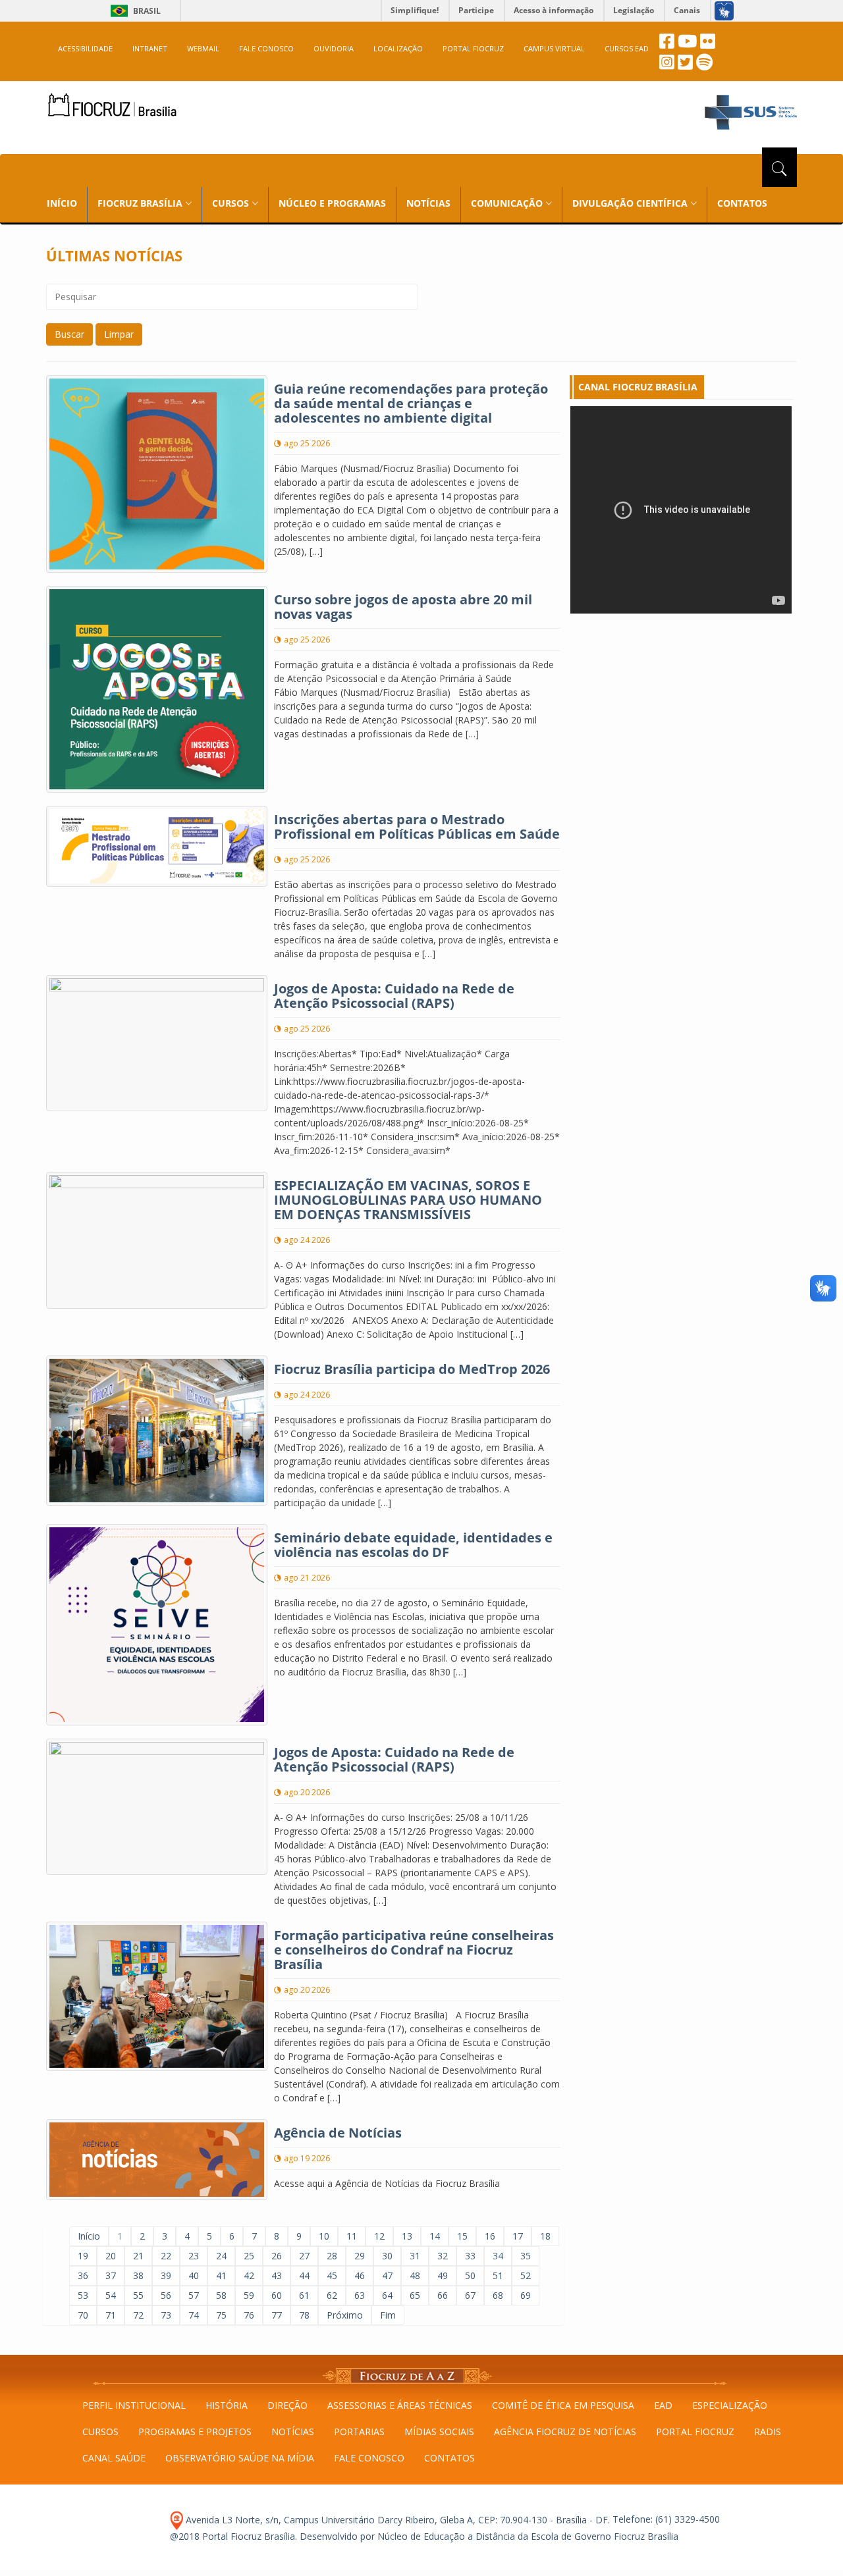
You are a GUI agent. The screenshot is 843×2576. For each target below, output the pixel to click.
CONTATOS (742, 203)
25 (249, 2256)
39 (166, 2275)
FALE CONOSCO (266, 48)
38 (138, 2275)
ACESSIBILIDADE (85, 48)
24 (221, 2256)
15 (462, 2236)
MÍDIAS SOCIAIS (439, 2431)
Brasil (133, 11)
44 (304, 2275)
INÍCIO (62, 203)
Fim (388, 2315)
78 (304, 2315)
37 (111, 2275)
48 (415, 2275)
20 (111, 2256)
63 (360, 2295)
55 (138, 2295)
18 (545, 2236)
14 (435, 2236)
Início (89, 2236)
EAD (663, 2405)
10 (324, 2236)
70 (83, 2315)
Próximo (345, 2315)
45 (332, 2275)
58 (221, 2295)
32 (443, 2256)
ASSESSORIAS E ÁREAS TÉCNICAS (400, 2405)
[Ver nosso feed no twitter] (685, 66)
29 (360, 2256)
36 (83, 2275)
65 (415, 2295)
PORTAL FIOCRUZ (473, 48)
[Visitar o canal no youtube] (687, 44)
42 (249, 2275)
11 (352, 2236)
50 (470, 2275)
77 (277, 2315)
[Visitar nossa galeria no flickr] (708, 44)
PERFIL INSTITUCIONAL (134, 2405)
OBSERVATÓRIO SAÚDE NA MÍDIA (240, 2458)
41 (221, 2275)
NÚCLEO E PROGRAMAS (332, 203)
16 (490, 2236)
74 (194, 2315)
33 (470, 2256)
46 (360, 2275)
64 (387, 2295)
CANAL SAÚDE (114, 2458)
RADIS (768, 2431)
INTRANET (150, 48)
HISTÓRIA (227, 2405)
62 (332, 2295)
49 (443, 2275)
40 (194, 2275)
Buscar (69, 334)
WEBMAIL (203, 48)
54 (111, 2295)
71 (111, 2315)
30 (387, 2256)
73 (166, 2315)
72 (138, 2315)
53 (83, 2295)
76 (249, 2315)
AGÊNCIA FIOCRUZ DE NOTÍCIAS (565, 2431)
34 (498, 2256)
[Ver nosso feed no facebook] (667, 44)
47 (387, 2275)
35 (526, 2256)
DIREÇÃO (287, 2405)
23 (194, 2256)
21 (138, 2256)
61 (304, 2295)
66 (443, 2295)
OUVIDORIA (334, 48)
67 (470, 2295)
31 (415, 2256)
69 (526, 2295)
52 (526, 2275)
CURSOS (100, 2431)
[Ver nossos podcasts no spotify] (704, 66)
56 (166, 2295)
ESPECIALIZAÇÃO (730, 2405)
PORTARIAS (359, 2431)
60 (277, 2295)
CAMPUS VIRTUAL (554, 48)
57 (194, 2295)
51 (498, 2275)
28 (332, 2256)
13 (407, 2236)
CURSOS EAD (627, 48)
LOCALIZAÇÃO (398, 48)
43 (277, 2275)
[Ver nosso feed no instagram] (667, 66)
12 (379, 2236)
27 (304, 2256)
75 (221, 2315)
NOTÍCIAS (428, 203)
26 (277, 2256)
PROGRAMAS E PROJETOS (195, 2431)
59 (249, 2295)
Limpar (119, 334)
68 (498, 2295)
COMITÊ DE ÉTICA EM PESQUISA (563, 2405)
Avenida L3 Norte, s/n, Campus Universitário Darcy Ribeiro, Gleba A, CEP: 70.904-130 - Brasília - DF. (396, 2520)
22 (166, 2256)
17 (518, 2236)
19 (83, 2256)
